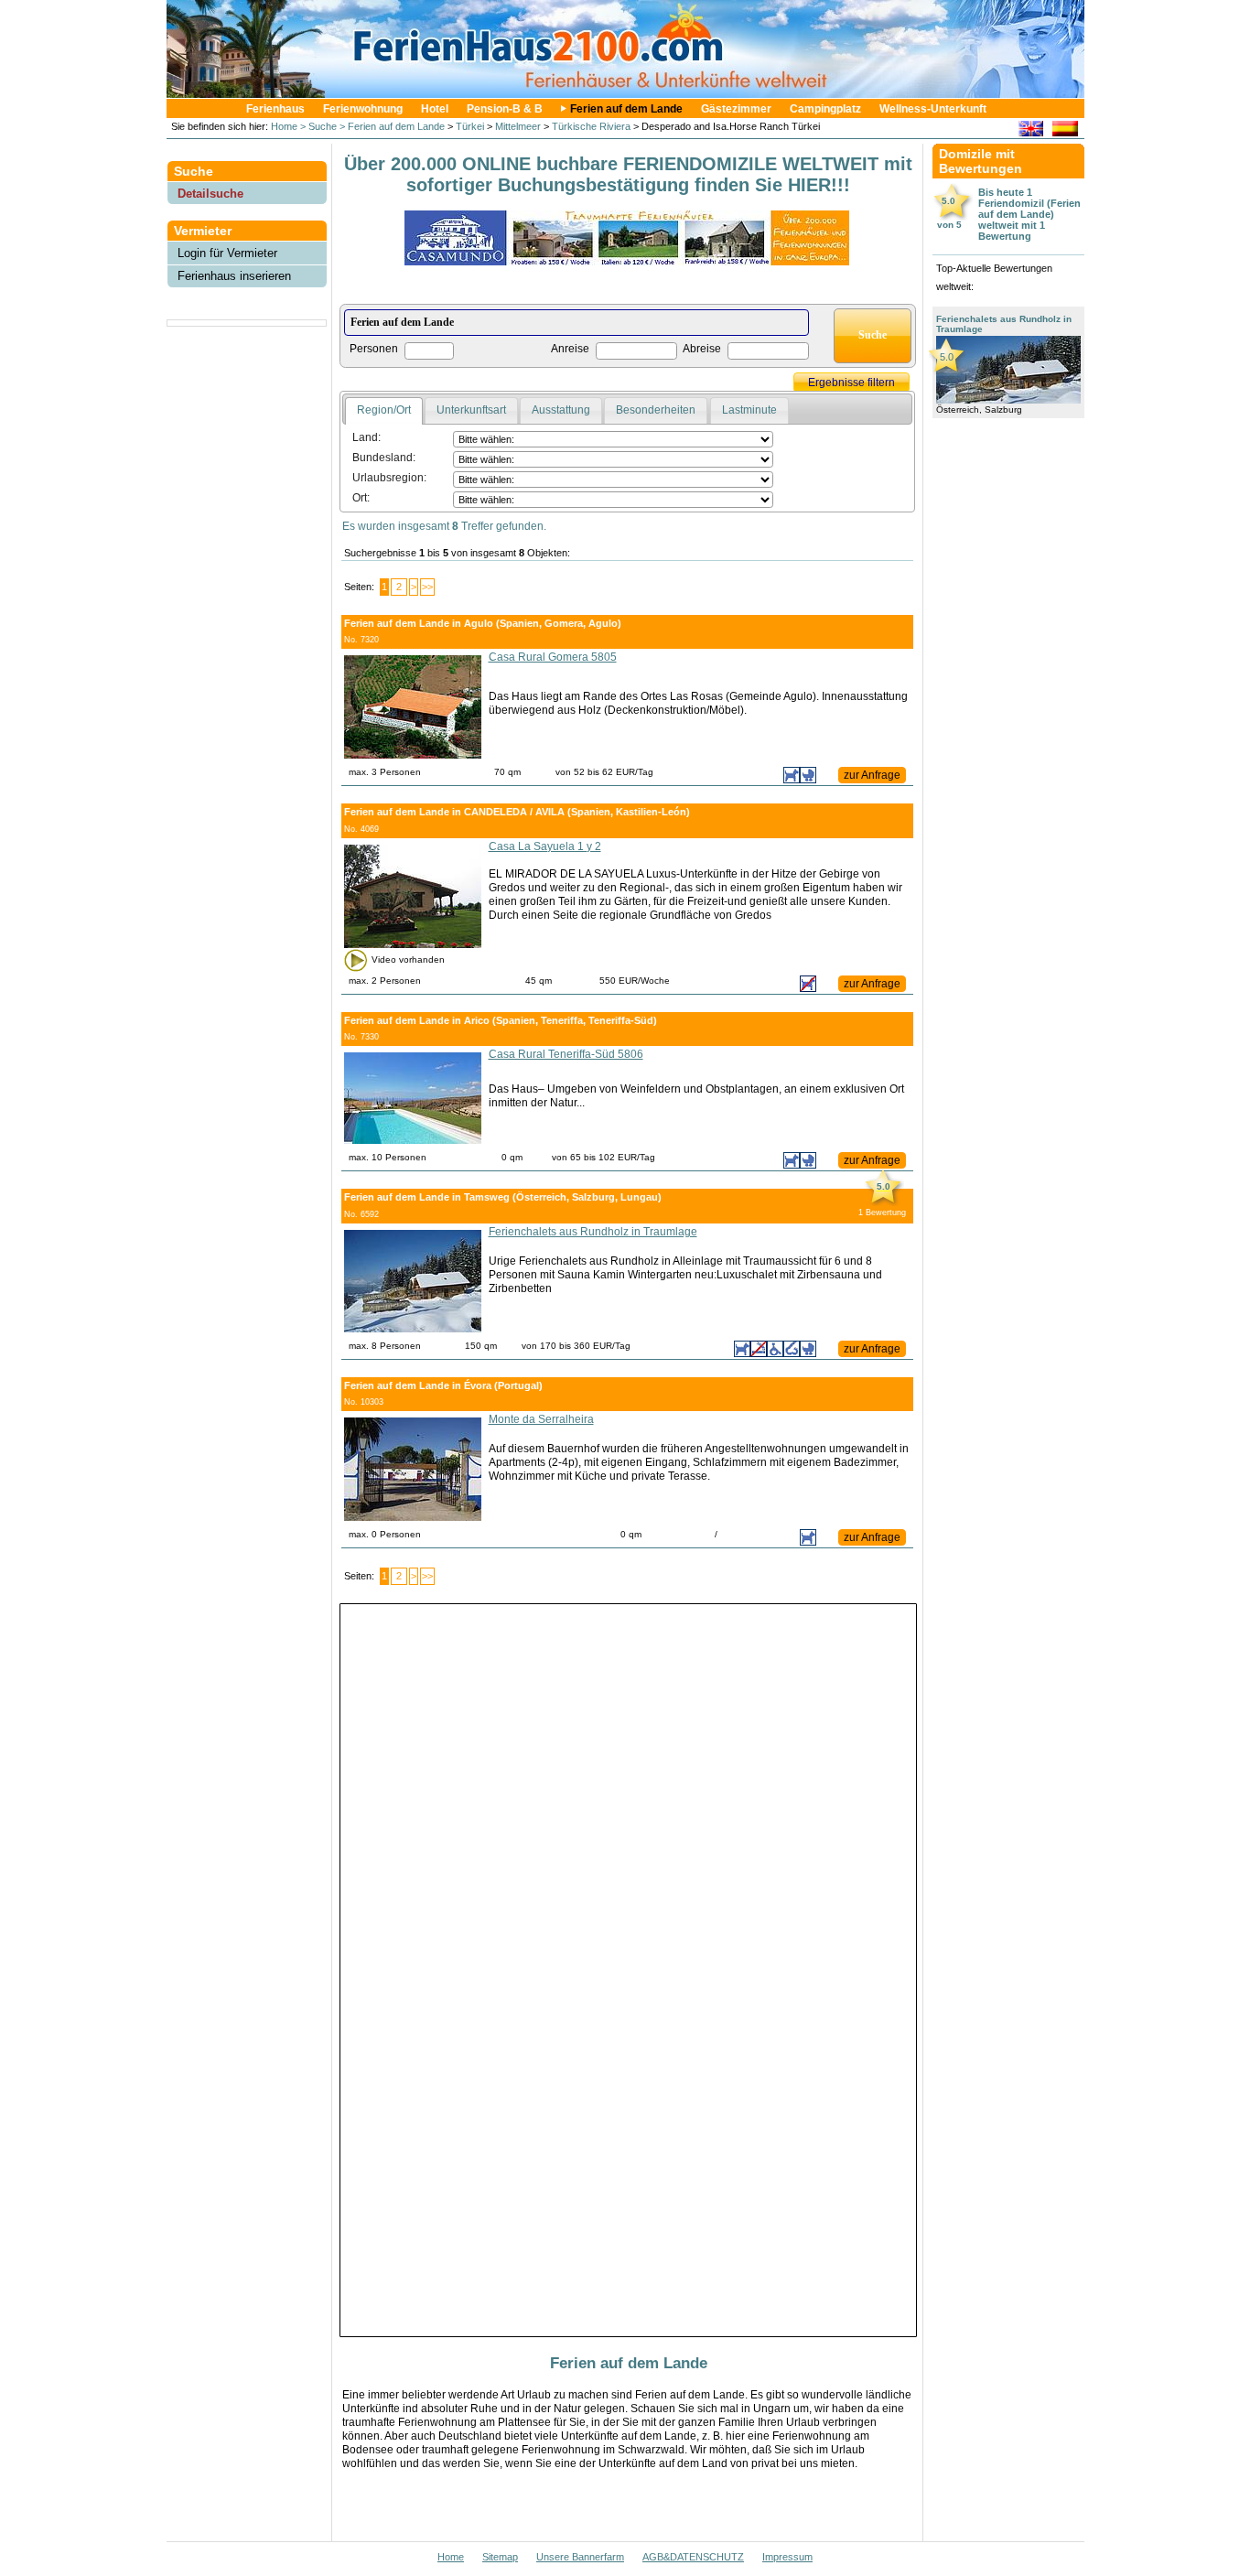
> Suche (317, 126)
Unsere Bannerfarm (580, 2557)
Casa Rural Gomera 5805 (553, 657)
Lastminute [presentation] (749, 410)
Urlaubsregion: (389, 478)
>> (427, 587)
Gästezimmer (736, 109)
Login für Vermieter (227, 253)
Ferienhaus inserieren (234, 276)
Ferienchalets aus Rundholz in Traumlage (593, 1232)
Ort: (361, 498)
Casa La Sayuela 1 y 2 (545, 846)
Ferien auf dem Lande (626, 109)
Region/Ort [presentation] (384, 410)
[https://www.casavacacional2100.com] (1065, 131)
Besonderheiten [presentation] (656, 410)
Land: (366, 437)
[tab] (384, 411)
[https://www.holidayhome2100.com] (1031, 131)
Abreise (702, 349)
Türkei (470, 126)
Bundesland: (384, 458)
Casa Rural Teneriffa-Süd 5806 (566, 1054)
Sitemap (500, 2557)
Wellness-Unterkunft (933, 109)
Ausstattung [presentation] (561, 410)
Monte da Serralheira (541, 1419)
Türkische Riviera (591, 126)
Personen (374, 349)
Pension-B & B (505, 109)
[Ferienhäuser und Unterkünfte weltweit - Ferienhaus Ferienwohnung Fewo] (634, 93)
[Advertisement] (247, 371)
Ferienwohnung (363, 109)
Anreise (570, 349)
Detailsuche (210, 194)
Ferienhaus (275, 109)
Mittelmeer (518, 126)
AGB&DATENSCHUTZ (693, 2557)
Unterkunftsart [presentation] (471, 410)
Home (283, 126)
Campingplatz (825, 109)
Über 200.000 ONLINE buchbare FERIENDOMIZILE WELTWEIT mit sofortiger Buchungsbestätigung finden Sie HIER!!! (628, 174)
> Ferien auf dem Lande (391, 126)
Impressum (787, 2557)
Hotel (435, 109)
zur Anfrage (872, 775)
